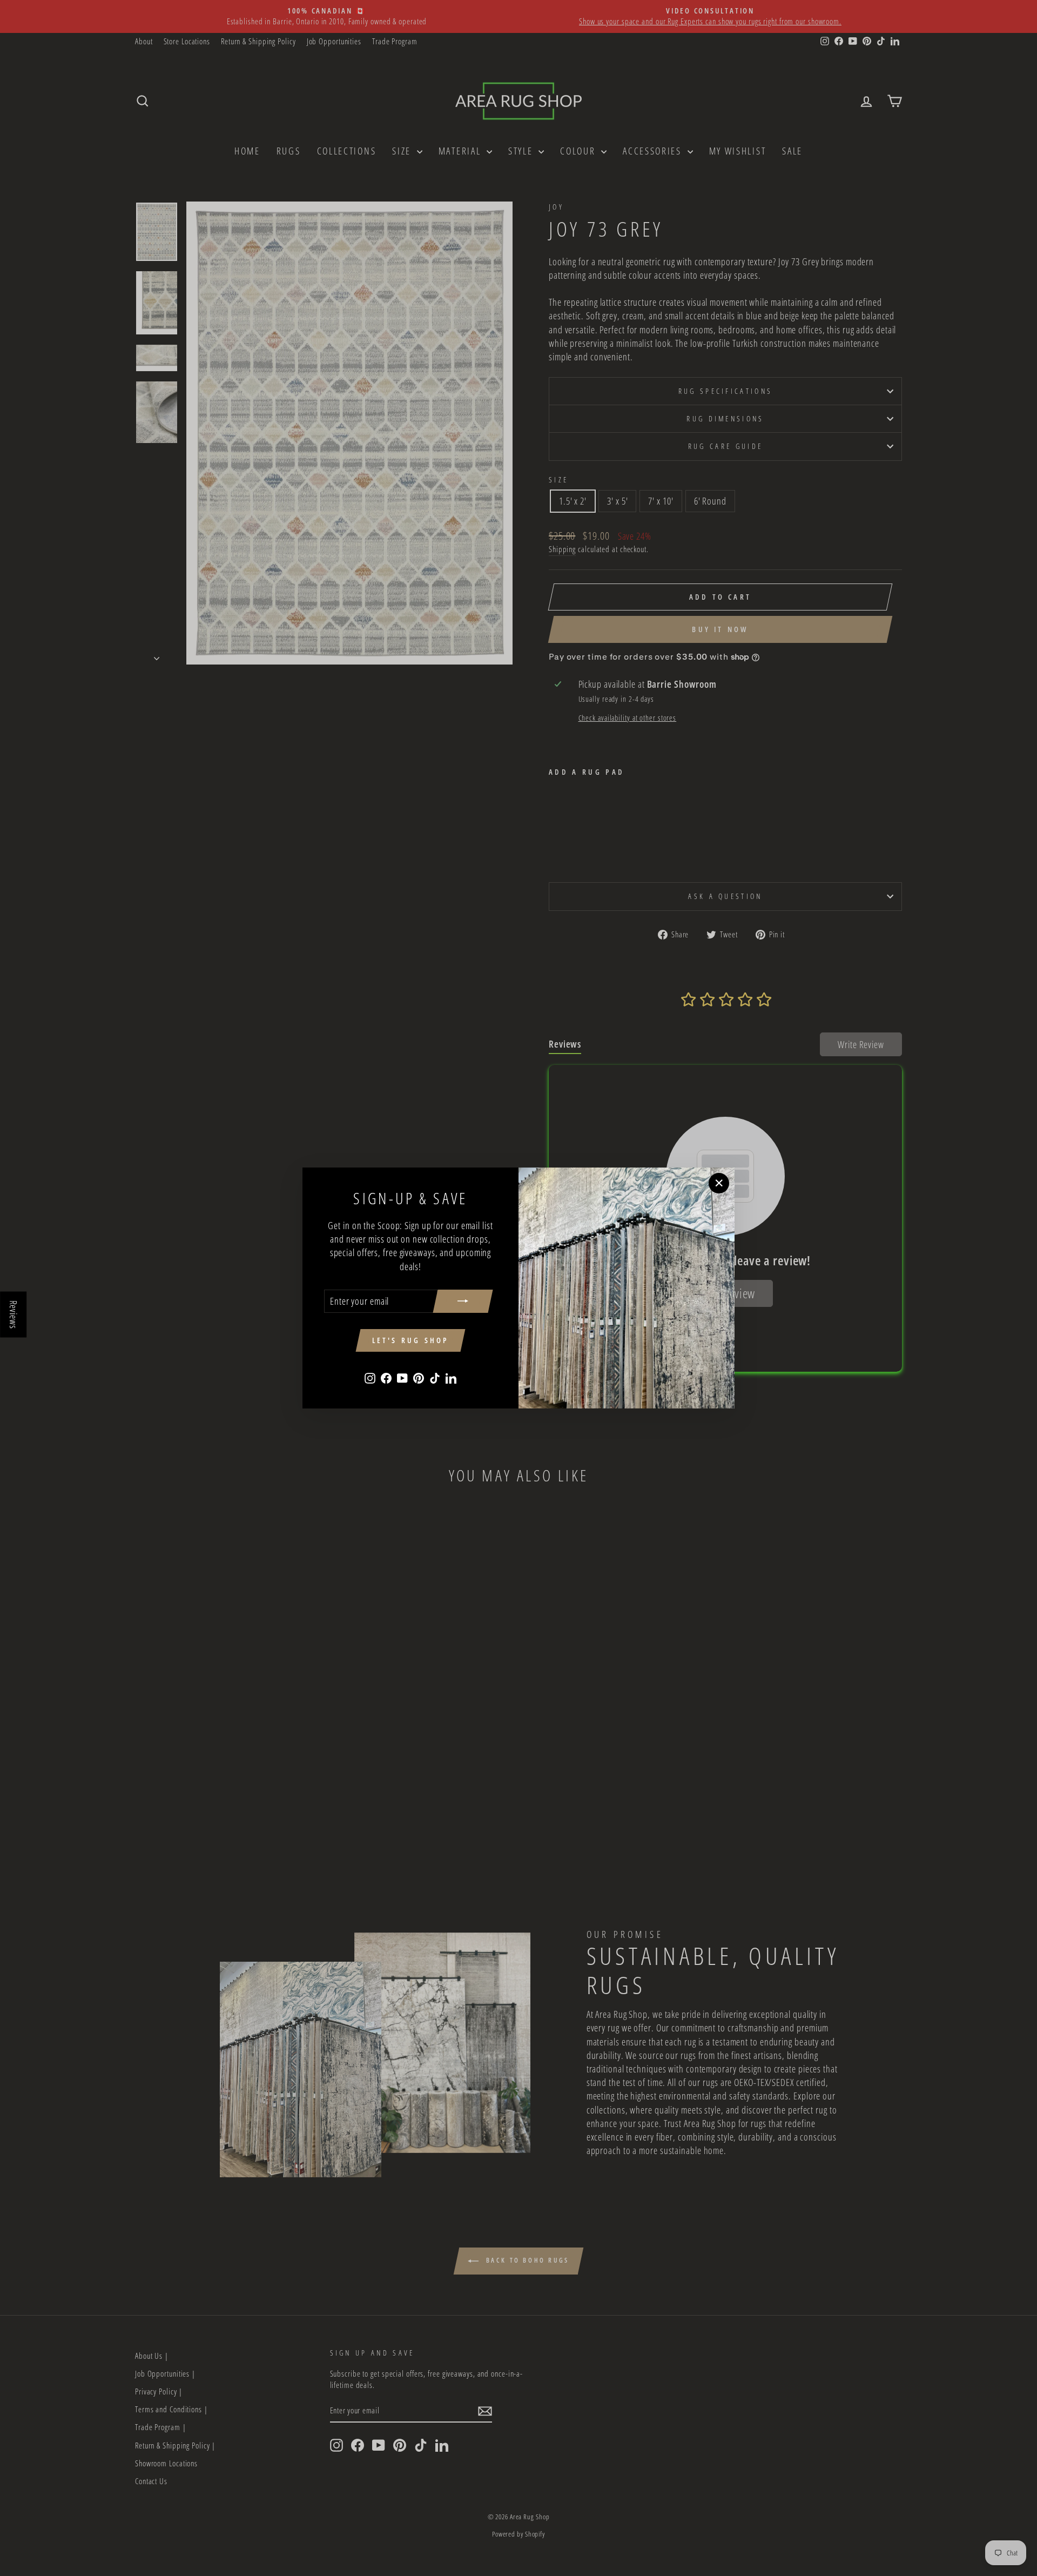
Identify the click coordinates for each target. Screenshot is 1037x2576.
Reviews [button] (14, 1315)
